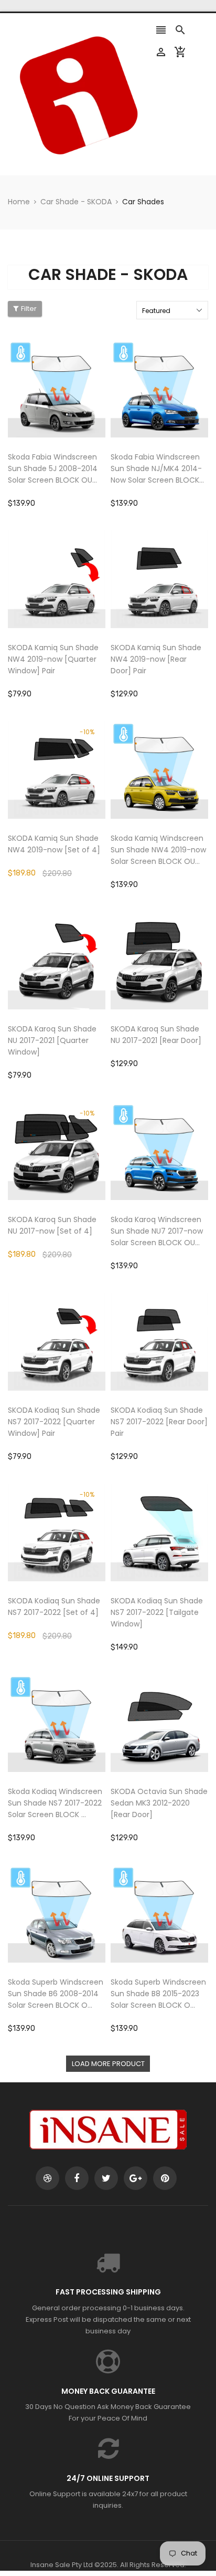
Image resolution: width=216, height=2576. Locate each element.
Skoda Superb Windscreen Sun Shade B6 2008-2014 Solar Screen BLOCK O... (56, 1994)
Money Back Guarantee (108, 2391)
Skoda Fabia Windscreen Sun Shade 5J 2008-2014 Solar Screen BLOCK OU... (53, 468)
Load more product (108, 2064)
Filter (29, 309)
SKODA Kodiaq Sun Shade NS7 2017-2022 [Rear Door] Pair (159, 1422)
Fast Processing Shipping (108, 2292)
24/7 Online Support (108, 2478)
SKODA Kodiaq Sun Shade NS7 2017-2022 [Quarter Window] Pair (54, 1422)
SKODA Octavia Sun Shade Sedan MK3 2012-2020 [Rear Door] (159, 1803)
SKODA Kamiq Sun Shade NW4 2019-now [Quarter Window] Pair (53, 659)
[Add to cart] (72, 421)
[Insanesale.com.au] (108, 2129)
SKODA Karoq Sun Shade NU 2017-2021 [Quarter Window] (52, 1040)
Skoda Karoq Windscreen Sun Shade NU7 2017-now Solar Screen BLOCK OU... (157, 1231)
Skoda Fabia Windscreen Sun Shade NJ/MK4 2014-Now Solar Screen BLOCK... (157, 468)
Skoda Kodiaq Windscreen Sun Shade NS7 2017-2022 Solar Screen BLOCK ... (55, 1803)
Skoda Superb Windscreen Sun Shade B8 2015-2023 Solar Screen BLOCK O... (158, 1994)
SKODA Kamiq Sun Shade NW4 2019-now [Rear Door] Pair (156, 659)
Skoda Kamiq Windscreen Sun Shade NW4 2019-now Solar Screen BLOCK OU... (158, 850)
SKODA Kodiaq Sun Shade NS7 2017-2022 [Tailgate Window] (157, 1612)
